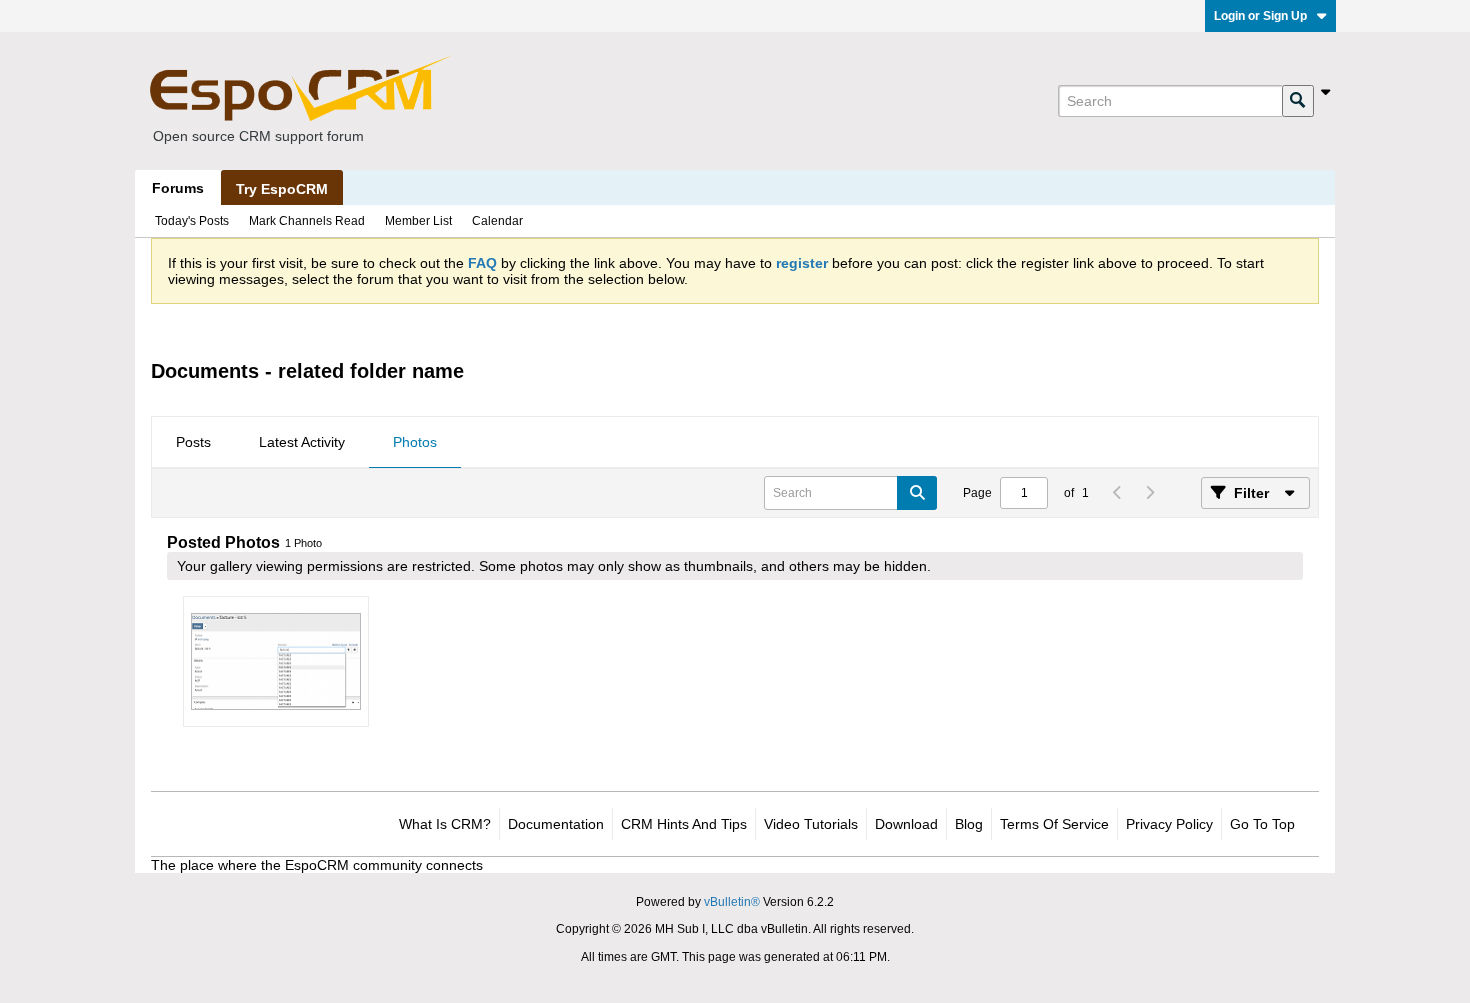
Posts (193, 442)
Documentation (556, 824)
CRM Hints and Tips (684, 824)
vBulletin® (732, 902)
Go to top (1262, 824)
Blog (969, 824)
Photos (415, 442)
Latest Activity (302, 442)
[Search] (1298, 101)
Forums (178, 188)
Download (906, 824)
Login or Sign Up (1260, 16)
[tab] (193, 443)
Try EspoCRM (282, 189)
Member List (418, 221)
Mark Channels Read (307, 221)
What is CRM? (445, 824)
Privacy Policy (1169, 824)
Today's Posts (192, 221)
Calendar (497, 221)
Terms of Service (1054, 824)
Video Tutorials (811, 824)
